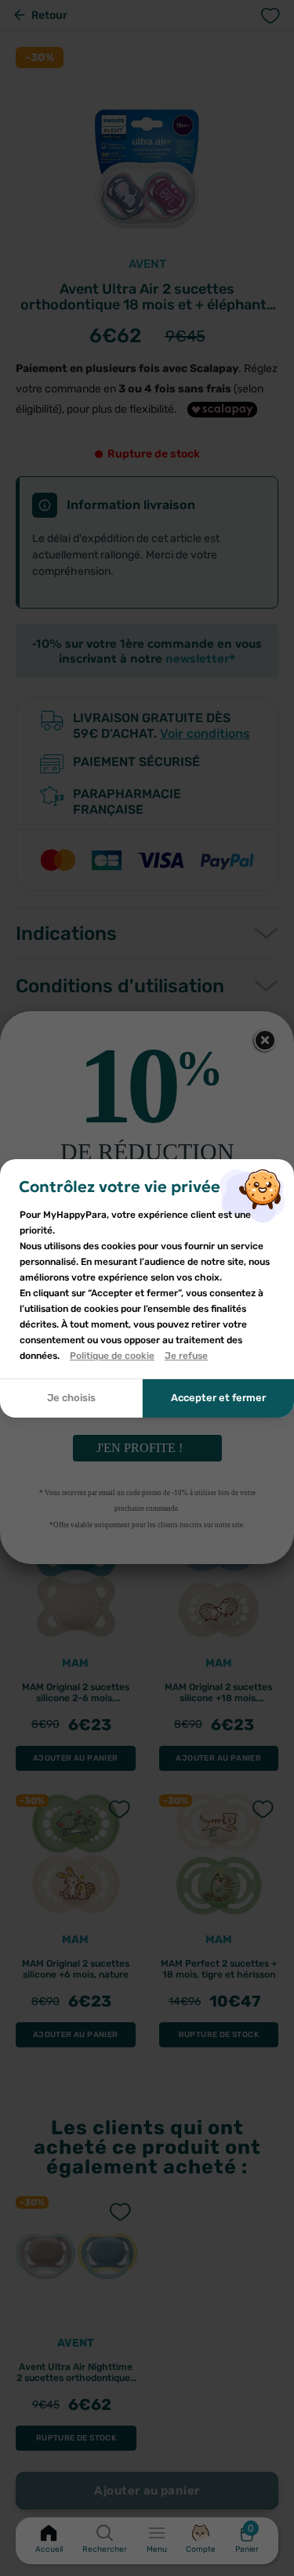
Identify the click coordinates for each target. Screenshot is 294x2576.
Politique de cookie (112, 1356)
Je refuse (186, 1356)
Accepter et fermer (218, 1398)
